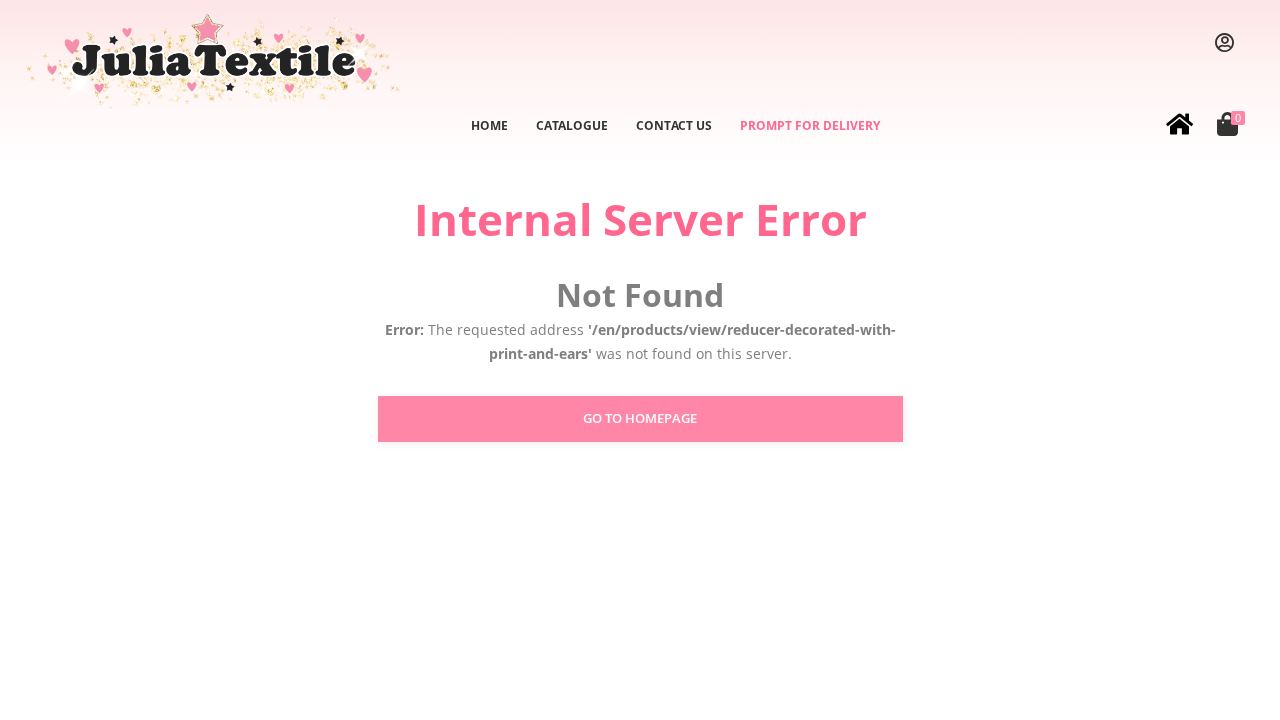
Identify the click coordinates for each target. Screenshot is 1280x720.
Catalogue (572, 125)
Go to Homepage (640, 418)
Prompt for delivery (810, 125)
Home (489, 125)
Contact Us (674, 125)
